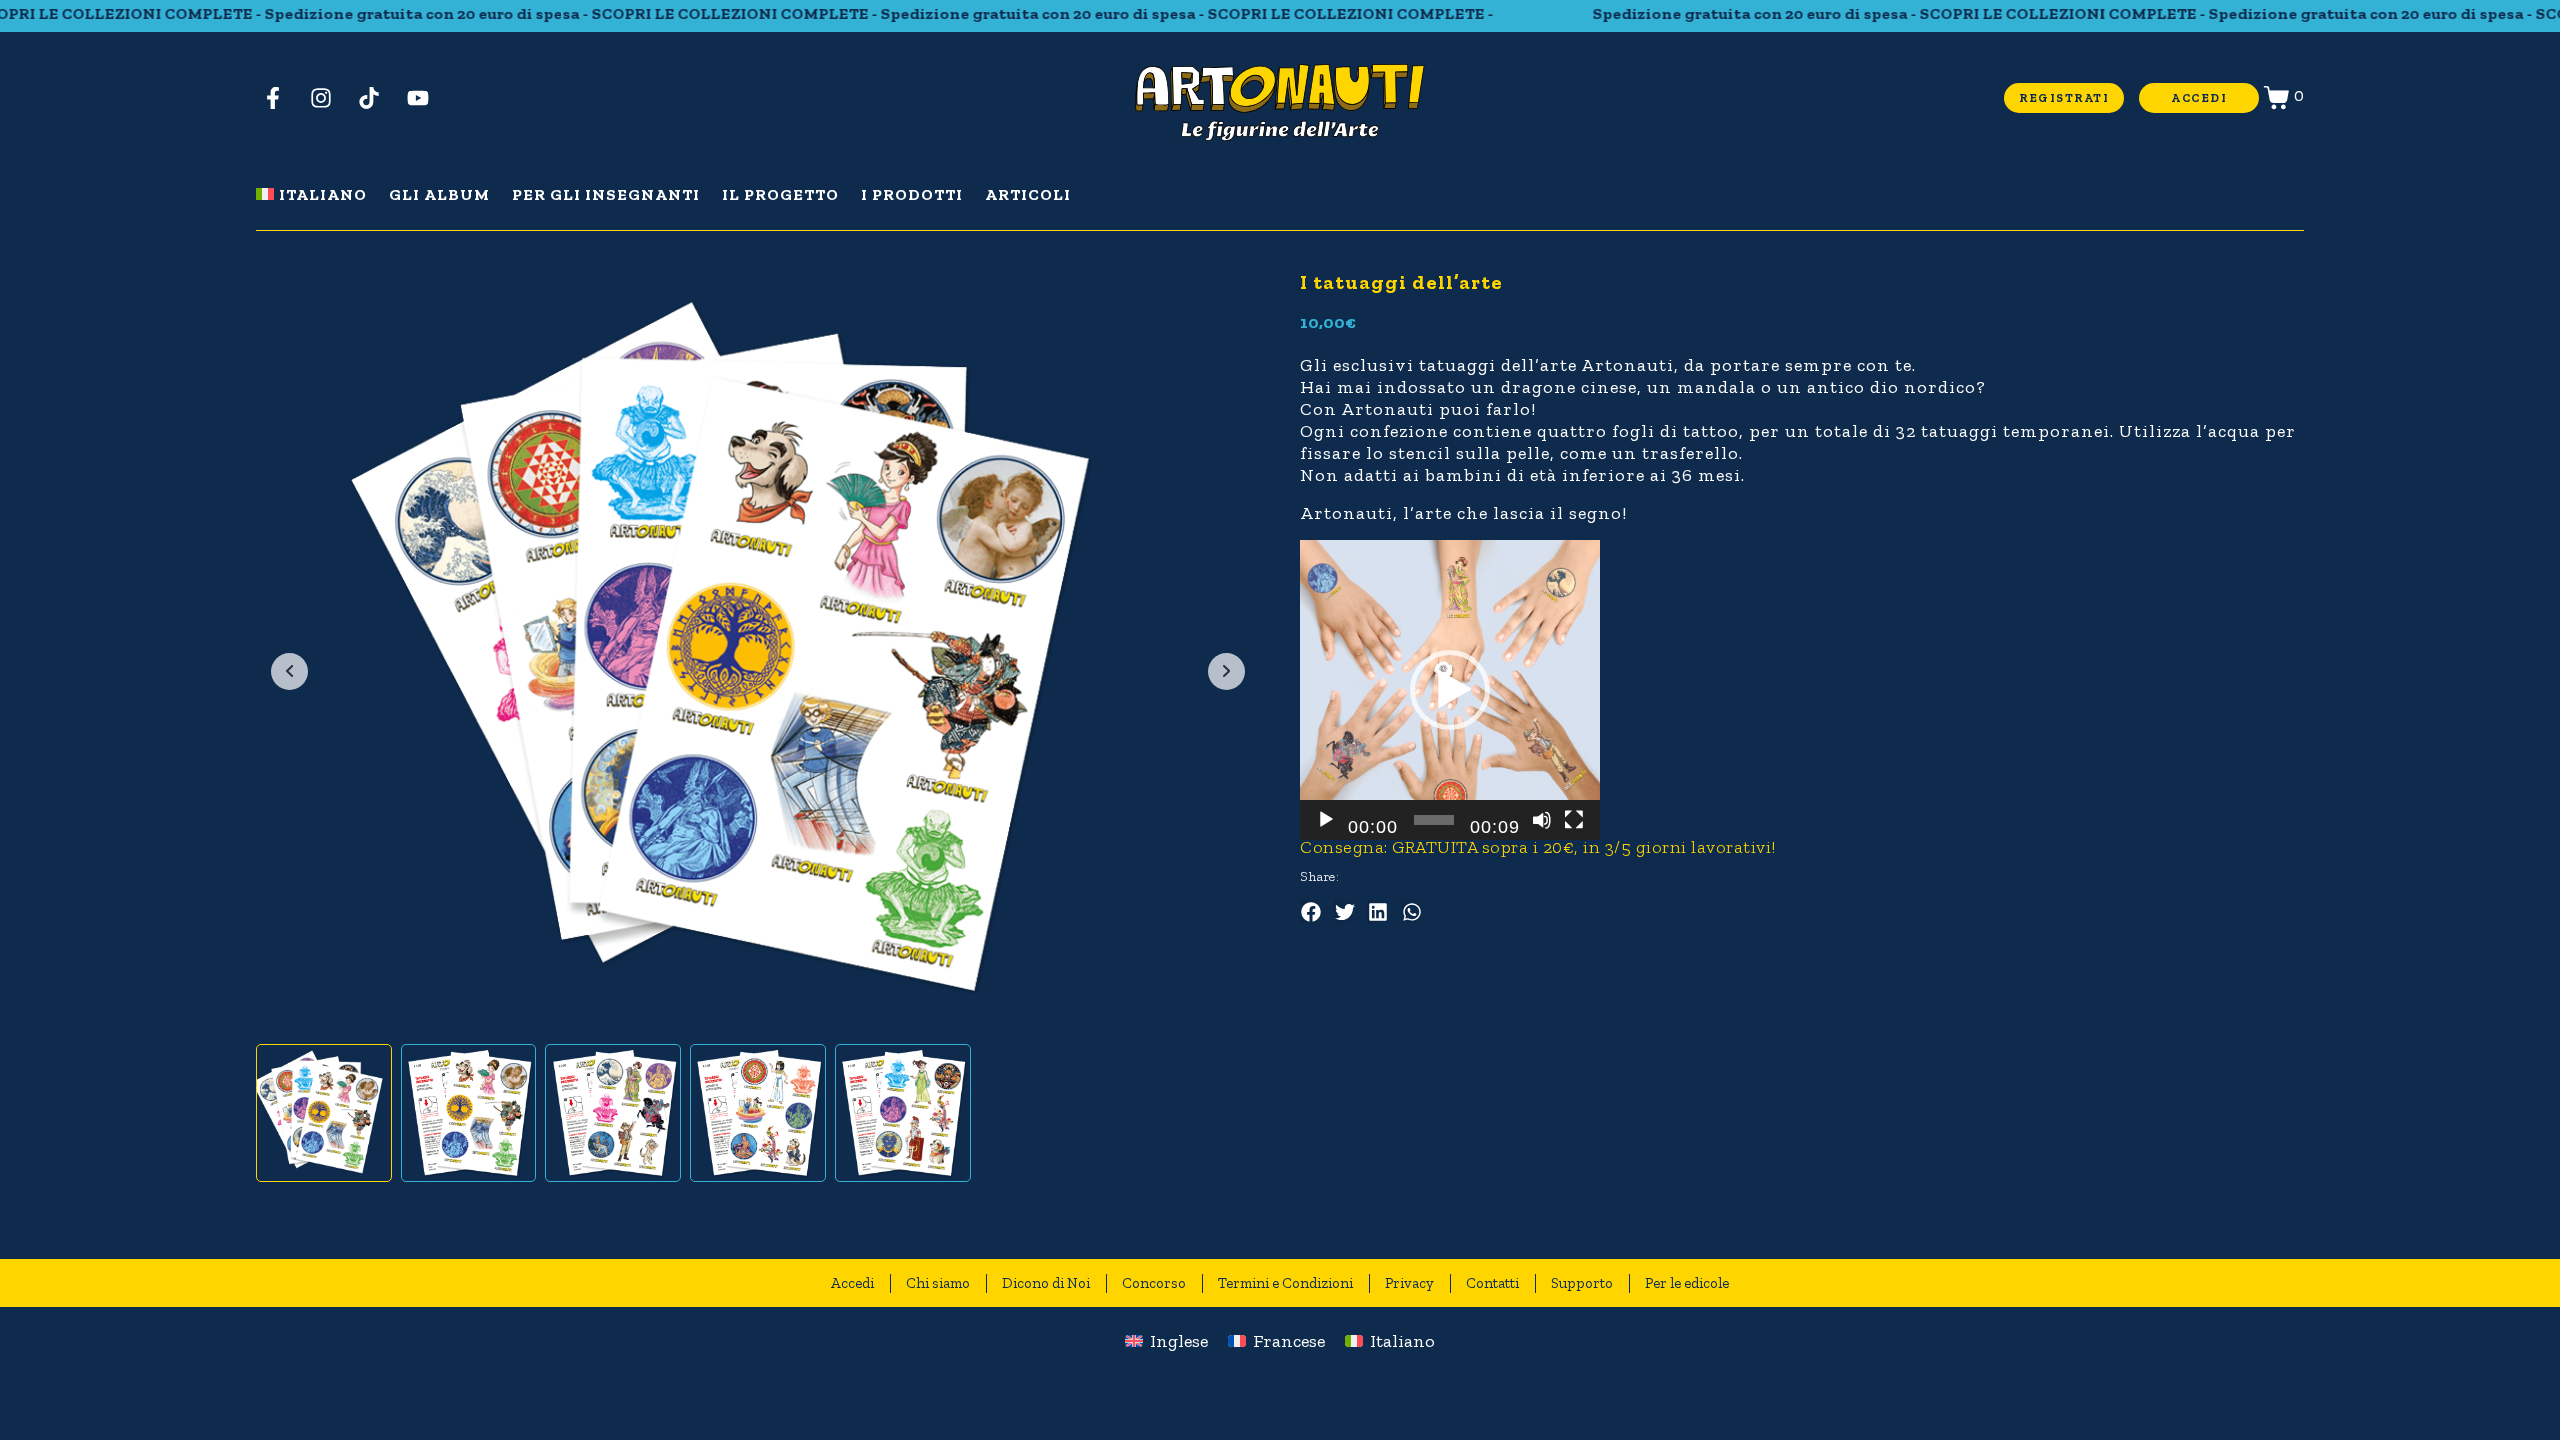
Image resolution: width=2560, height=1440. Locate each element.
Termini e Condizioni (1285, 1283)
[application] (1450, 690)
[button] (1450, 690)
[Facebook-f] (280, 97)
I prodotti (912, 194)
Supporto (1582, 1283)
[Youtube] (425, 97)
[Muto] (1542, 820)
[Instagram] (328, 97)
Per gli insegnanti (606, 194)
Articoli (1028, 194)
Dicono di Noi (1046, 1283)
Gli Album (439, 194)
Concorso (1154, 1283)
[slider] (1434, 820)
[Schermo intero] (1574, 820)
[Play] (1326, 820)
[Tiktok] (377, 97)
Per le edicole (1687, 1283)
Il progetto (780, 194)
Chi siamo (938, 1283)
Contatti (1492, 1283)
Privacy (1409, 1283)
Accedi (852, 1283)
